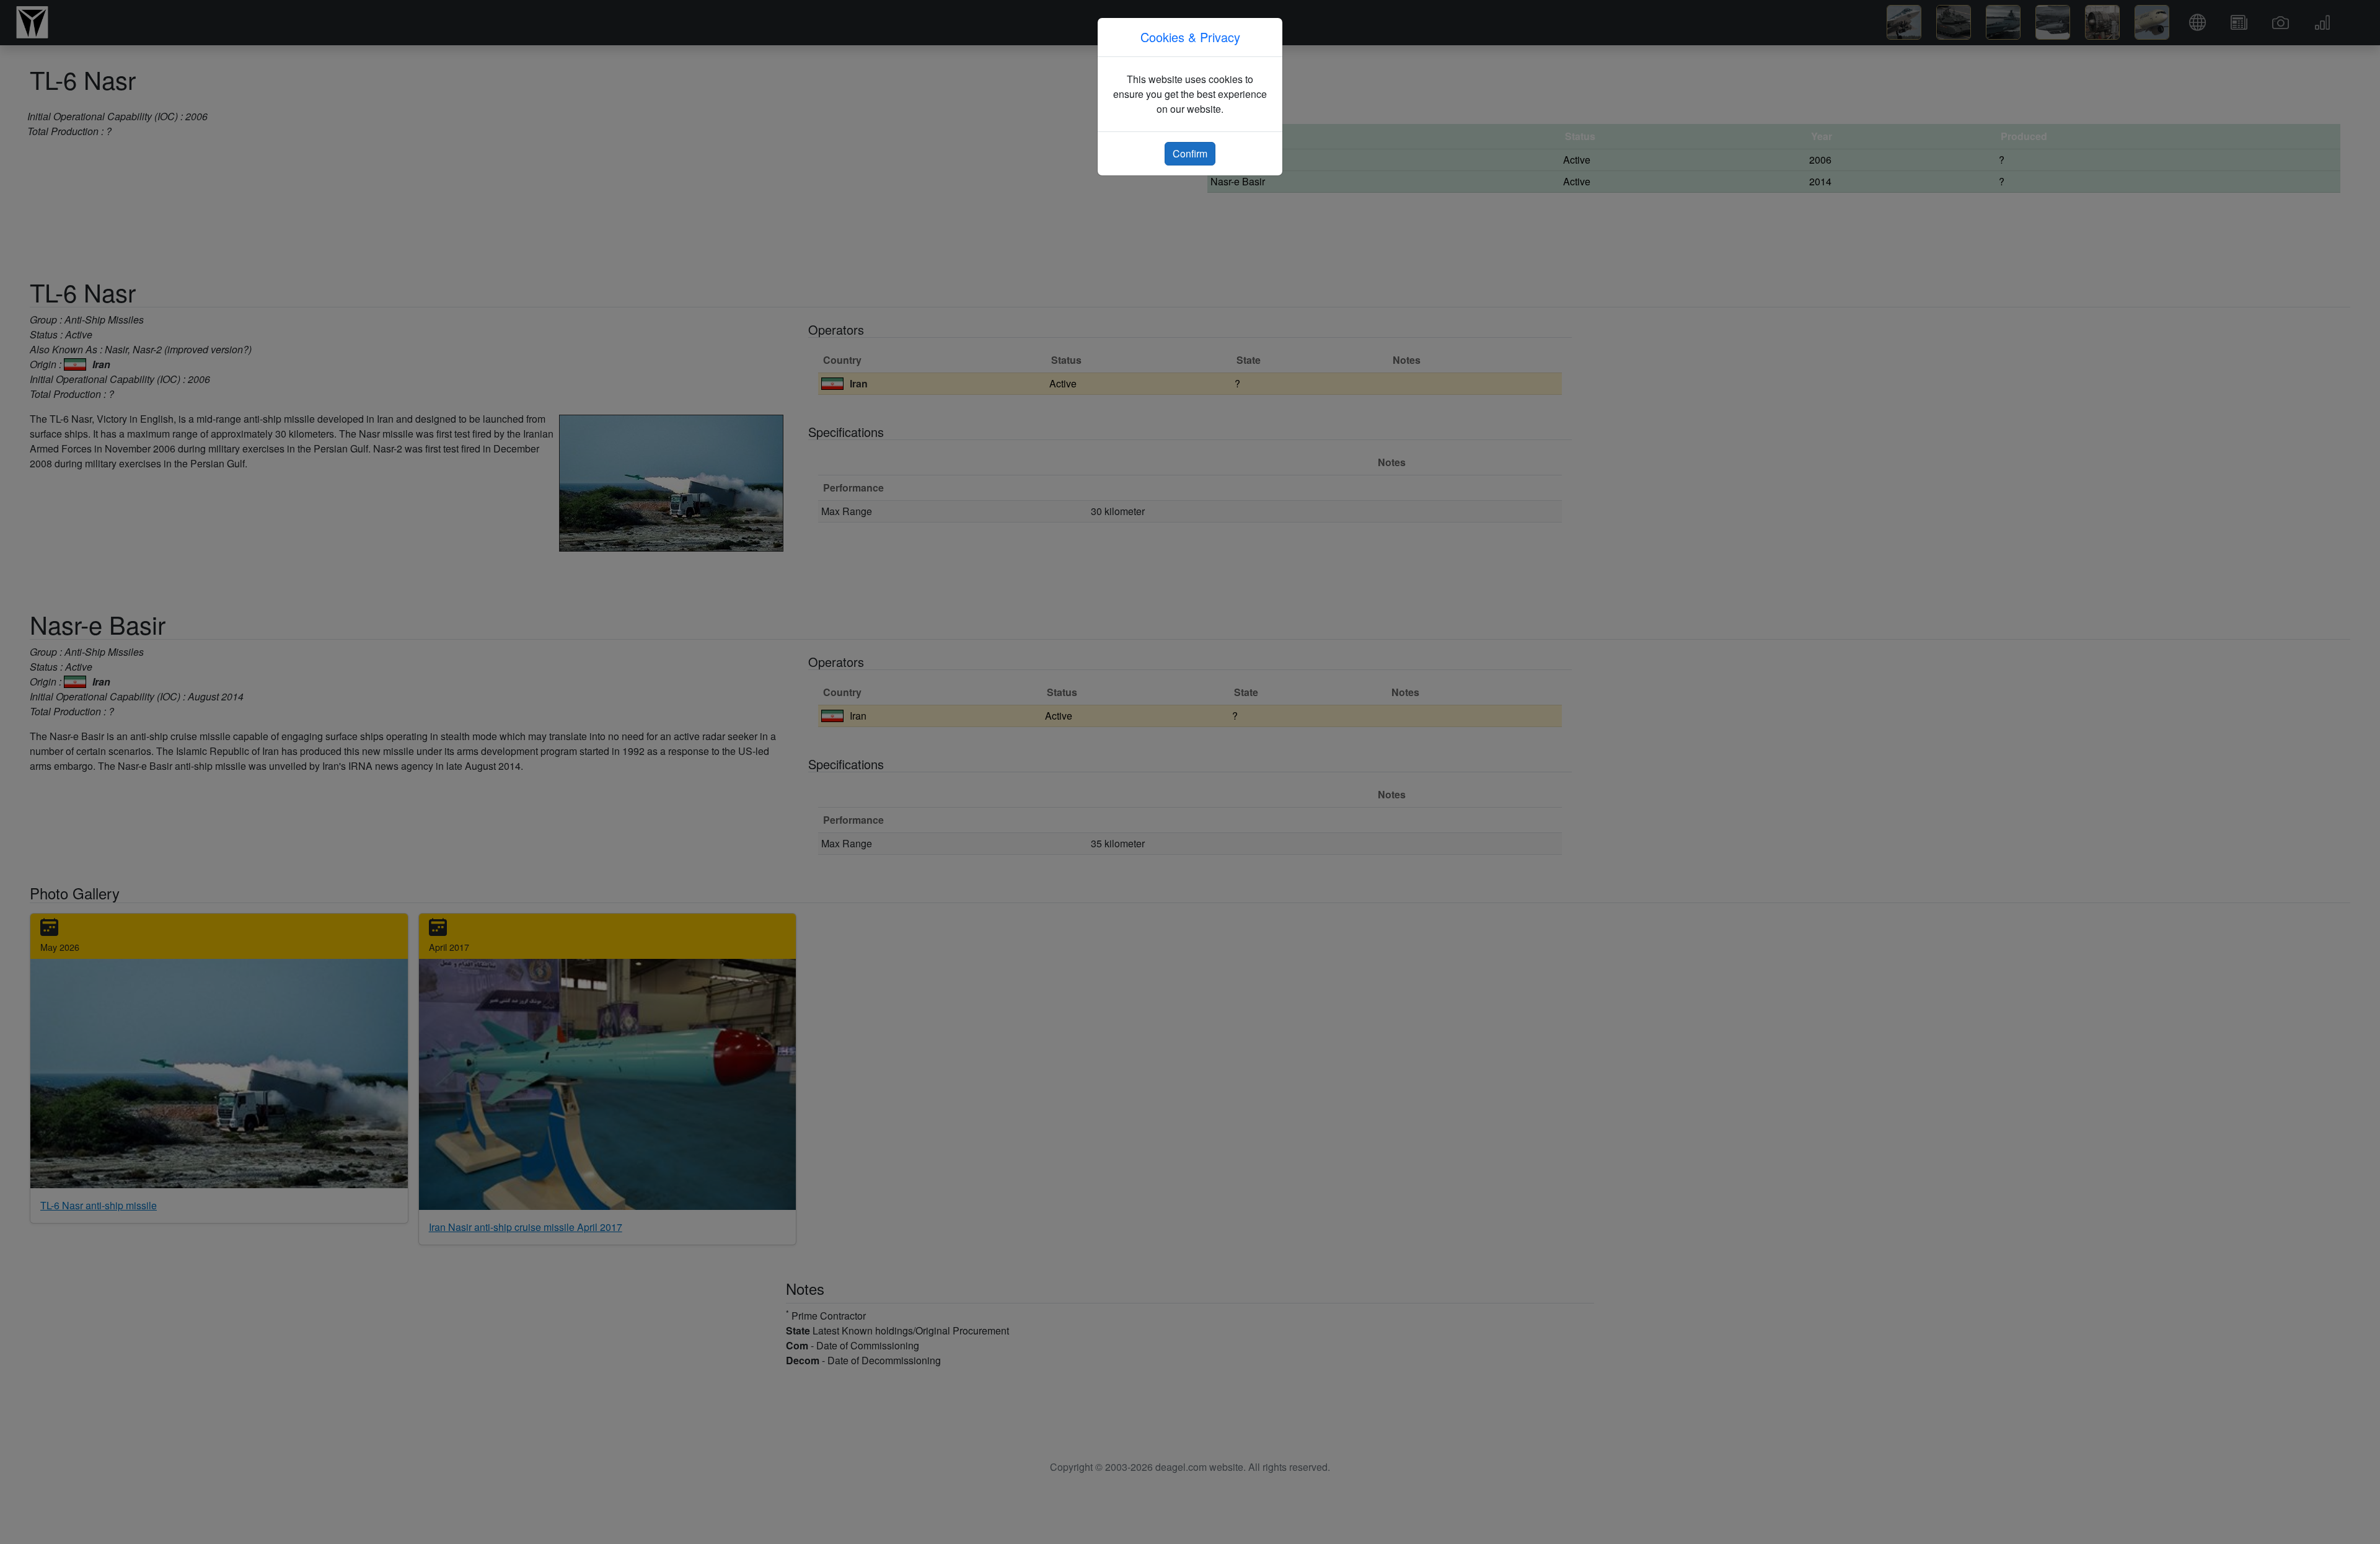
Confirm (1190, 153)
